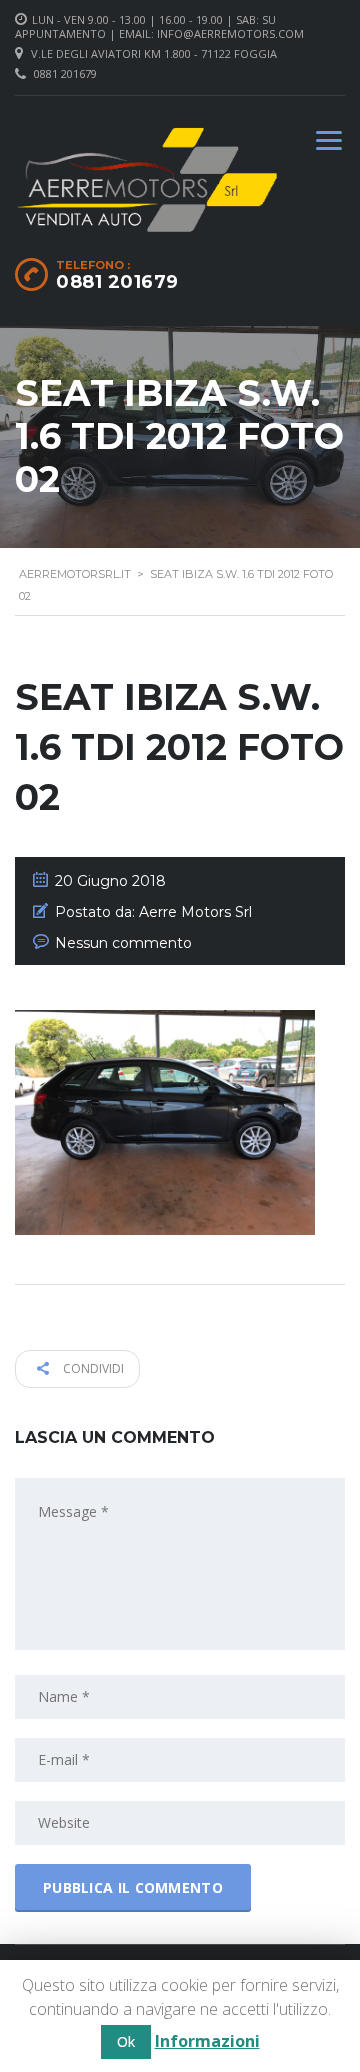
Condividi (92, 1368)
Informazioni (207, 2041)
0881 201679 (65, 73)
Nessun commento (123, 943)
